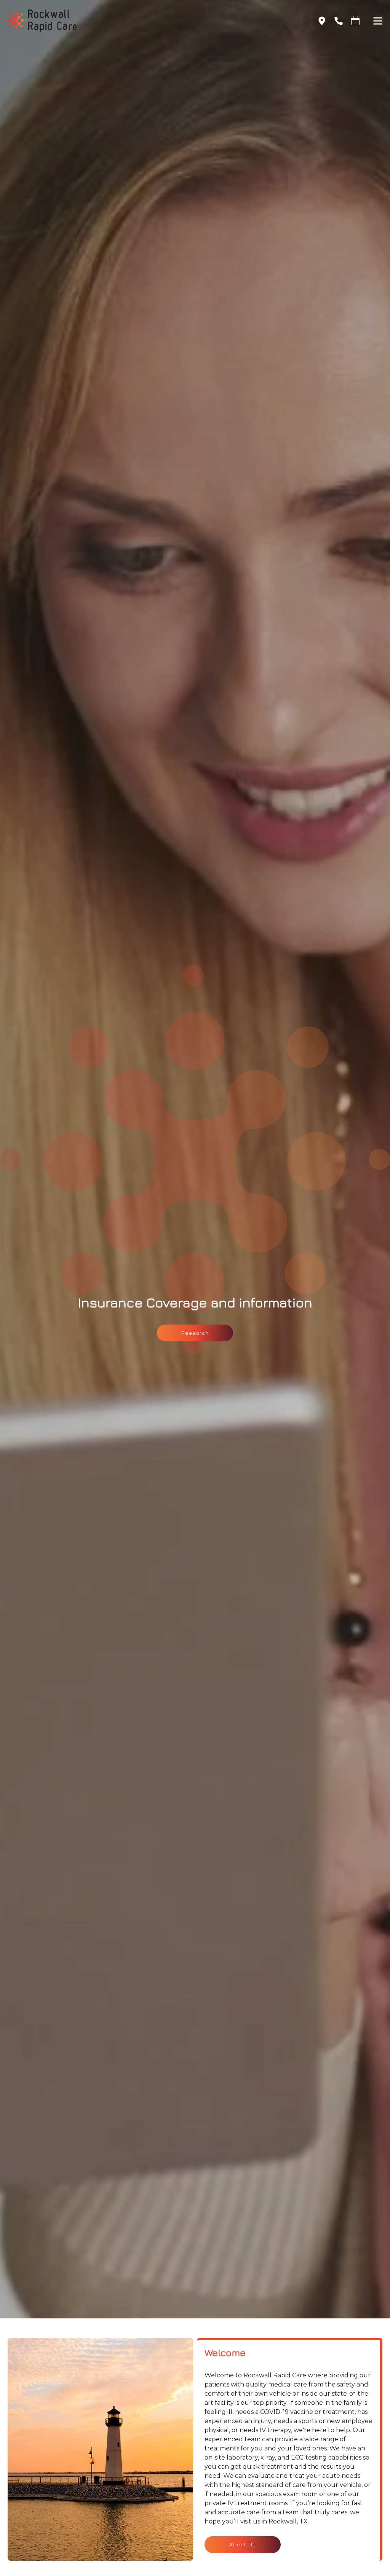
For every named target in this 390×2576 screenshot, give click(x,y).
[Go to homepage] (153, 21)
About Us (243, 2544)
